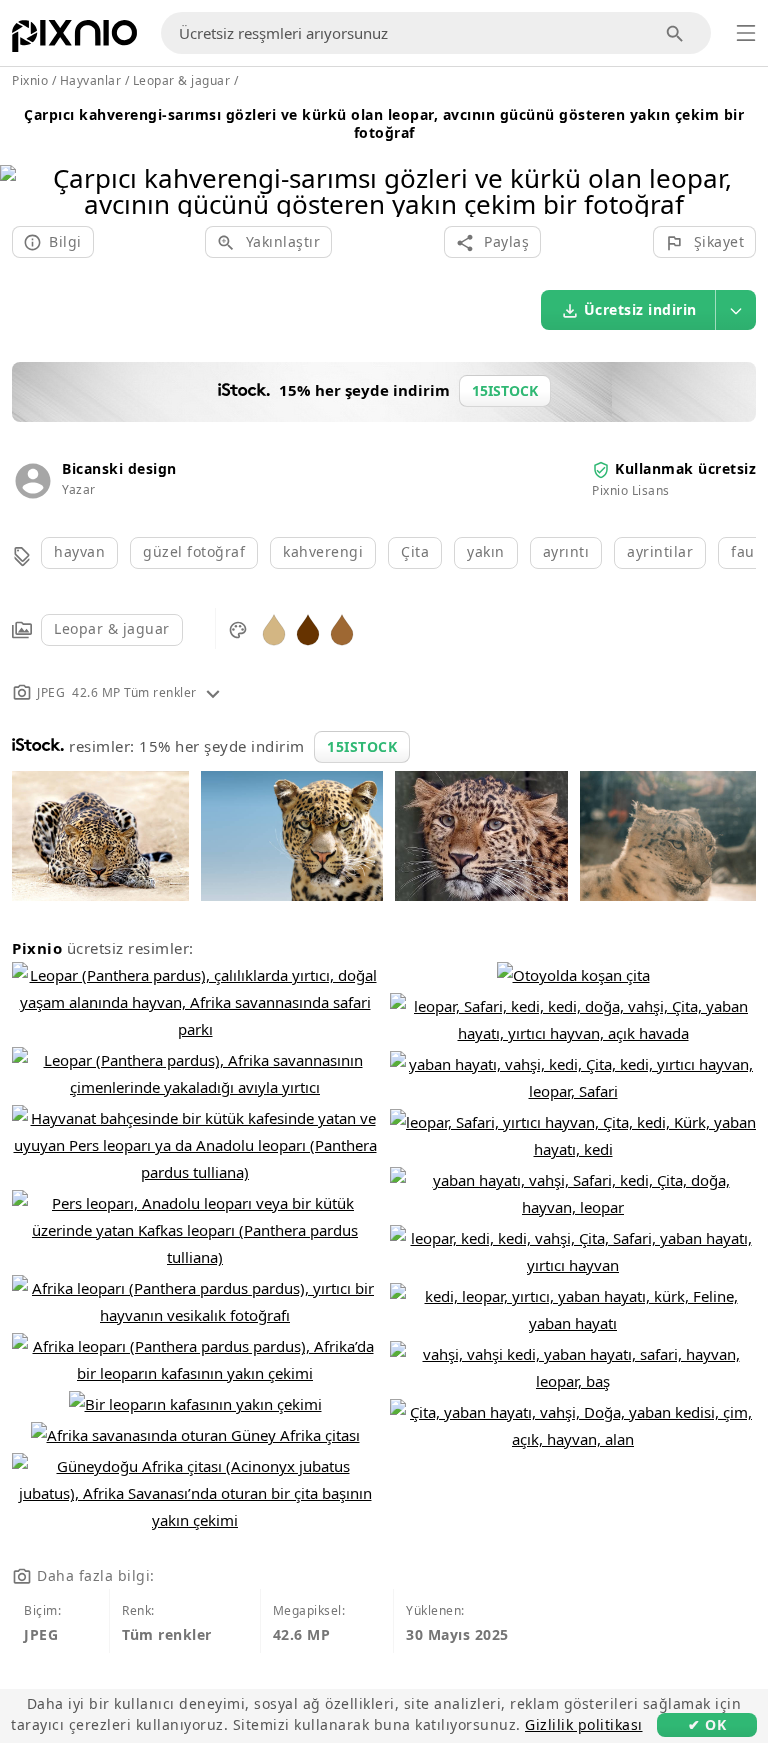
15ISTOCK (362, 746)
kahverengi (323, 551)
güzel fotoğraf (194, 551)
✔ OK (707, 1724)
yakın (486, 551)
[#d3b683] (274, 628)
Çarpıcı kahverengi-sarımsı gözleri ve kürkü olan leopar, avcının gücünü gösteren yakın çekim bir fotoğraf (384, 123)
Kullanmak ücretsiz (685, 468)
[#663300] (308, 628)
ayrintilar (660, 551)
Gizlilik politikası (584, 1724)
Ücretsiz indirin (640, 309)
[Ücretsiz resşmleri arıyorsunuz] (675, 33)
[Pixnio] (74, 40)
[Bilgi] (213, 692)
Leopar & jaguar (112, 628)
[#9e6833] (342, 628)
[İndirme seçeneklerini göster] (736, 310)
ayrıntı (566, 551)
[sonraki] (745, 165)
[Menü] (746, 33)
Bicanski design (119, 468)
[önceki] (22, 165)
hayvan (79, 551)
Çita (415, 551)
